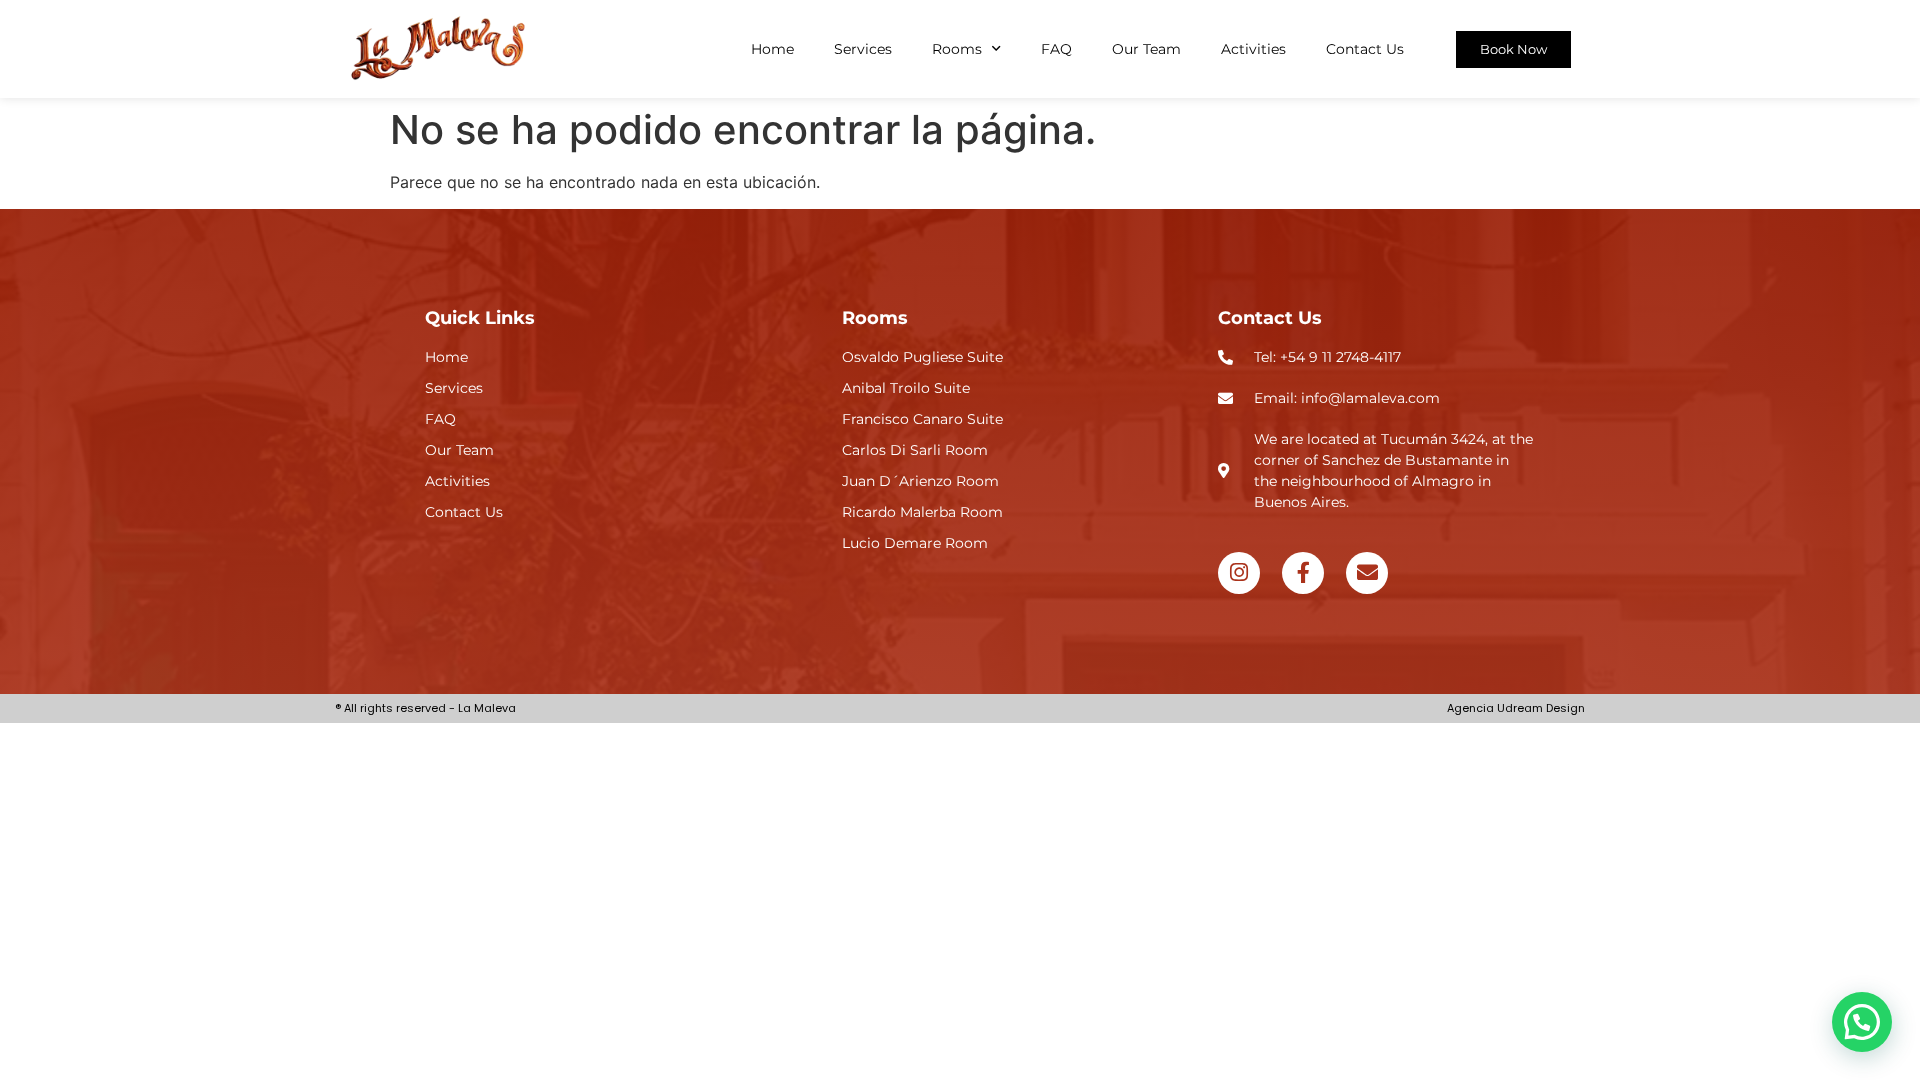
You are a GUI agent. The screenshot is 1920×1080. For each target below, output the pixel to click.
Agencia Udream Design (1516, 708)
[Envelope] (1367, 573)
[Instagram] (1239, 573)
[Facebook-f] (1303, 573)
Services (863, 49)
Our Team (1146, 49)
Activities (1253, 49)
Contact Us (1365, 49)
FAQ (1056, 49)
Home (772, 49)
